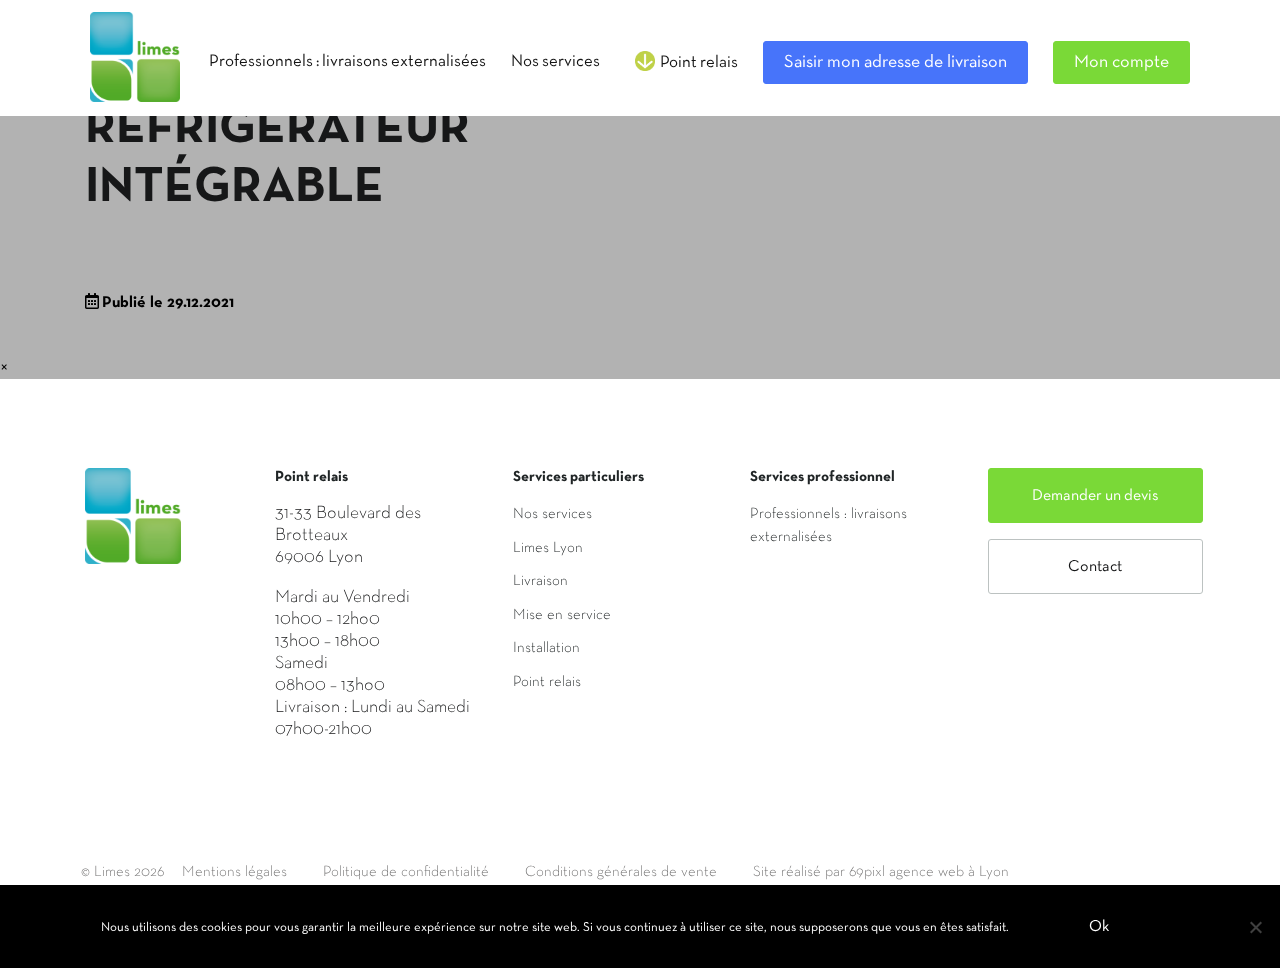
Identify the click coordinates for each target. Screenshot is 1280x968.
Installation (546, 648)
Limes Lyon (548, 548)
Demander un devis (1095, 496)
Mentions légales (234, 872)
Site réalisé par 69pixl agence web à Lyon (881, 872)
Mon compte (1121, 62)
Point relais (547, 682)
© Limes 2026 (122, 872)
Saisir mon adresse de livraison (895, 62)
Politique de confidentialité (406, 872)
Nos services (552, 514)
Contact (1095, 567)
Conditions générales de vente (621, 872)
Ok (1099, 927)
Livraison (540, 581)
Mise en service (562, 615)
